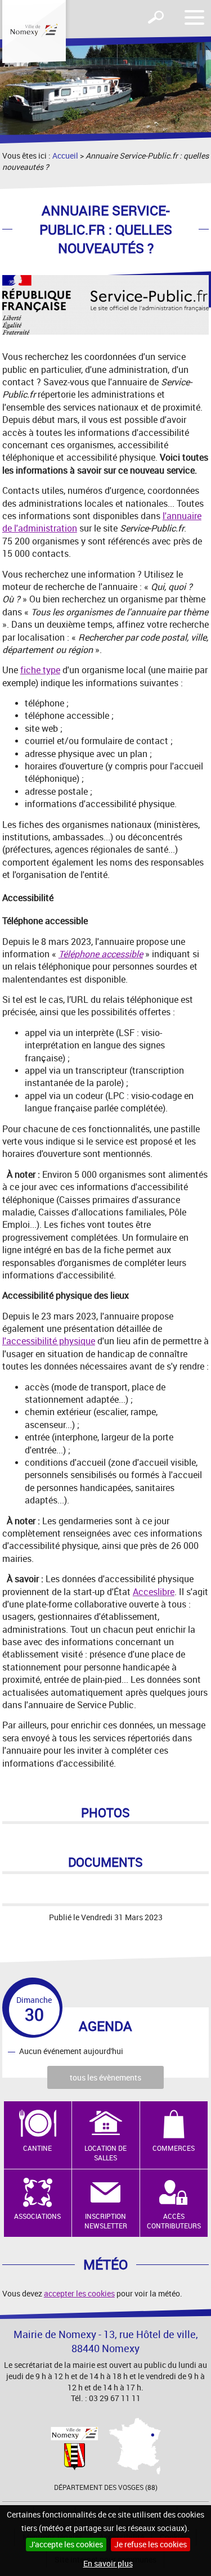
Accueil (65, 156)
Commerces (174, 2148)
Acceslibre (154, 1592)
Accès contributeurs (174, 2221)
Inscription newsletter (106, 2221)
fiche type (40, 670)
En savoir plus (108, 2563)
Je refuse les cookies (151, 2544)
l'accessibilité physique (49, 1341)
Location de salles (105, 2153)
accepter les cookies (79, 2293)
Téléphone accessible (101, 954)
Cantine (37, 2148)
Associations (37, 2216)
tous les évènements (105, 2077)
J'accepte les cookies (66, 2544)
